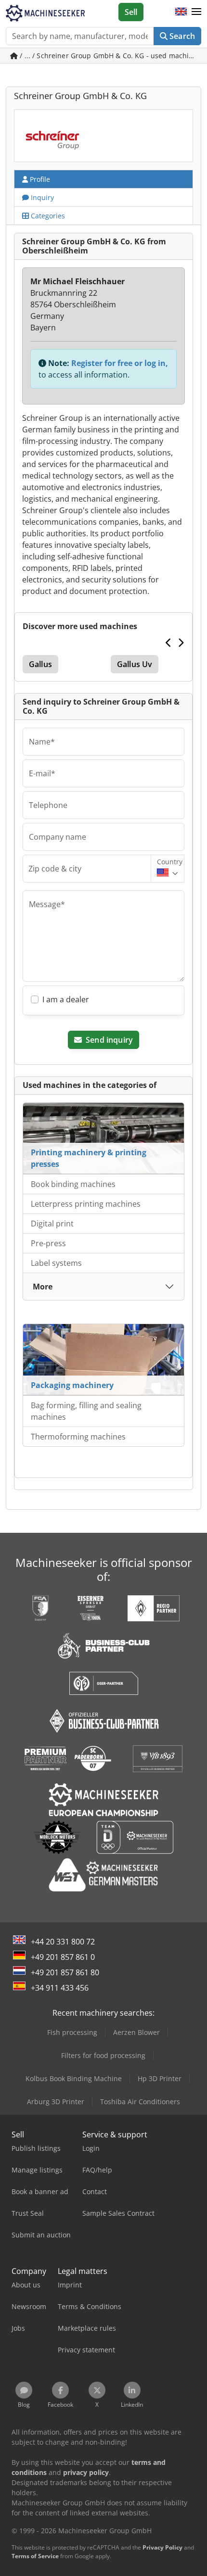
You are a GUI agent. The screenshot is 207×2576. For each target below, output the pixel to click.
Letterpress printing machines (86, 1204)
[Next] (181, 643)
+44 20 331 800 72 (63, 1942)
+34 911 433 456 (60, 1988)
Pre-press (48, 1243)
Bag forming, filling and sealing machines (86, 1411)
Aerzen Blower (136, 2032)
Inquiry (41, 197)
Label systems (56, 1263)
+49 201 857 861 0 (63, 1957)
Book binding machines (73, 1184)
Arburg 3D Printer (56, 2102)
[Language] (181, 12)
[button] (196, 12)
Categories (47, 216)
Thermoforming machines (78, 1437)
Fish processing (72, 2032)
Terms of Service (35, 2556)
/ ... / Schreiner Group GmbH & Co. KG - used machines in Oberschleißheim (110, 56)
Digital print (52, 1224)
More (43, 1287)
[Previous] (169, 643)
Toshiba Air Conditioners (140, 2102)
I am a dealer (66, 999)
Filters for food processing (103, 2055)
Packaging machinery (72, 1385)
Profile (39, 179)
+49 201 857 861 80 (65, 1972)
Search (181, 36)
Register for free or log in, (120, 363)
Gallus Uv (135, 664)
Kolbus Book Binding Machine (74, 2078)
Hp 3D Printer (160, 2078)
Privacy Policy (162, 2547)
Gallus (40, 664)
